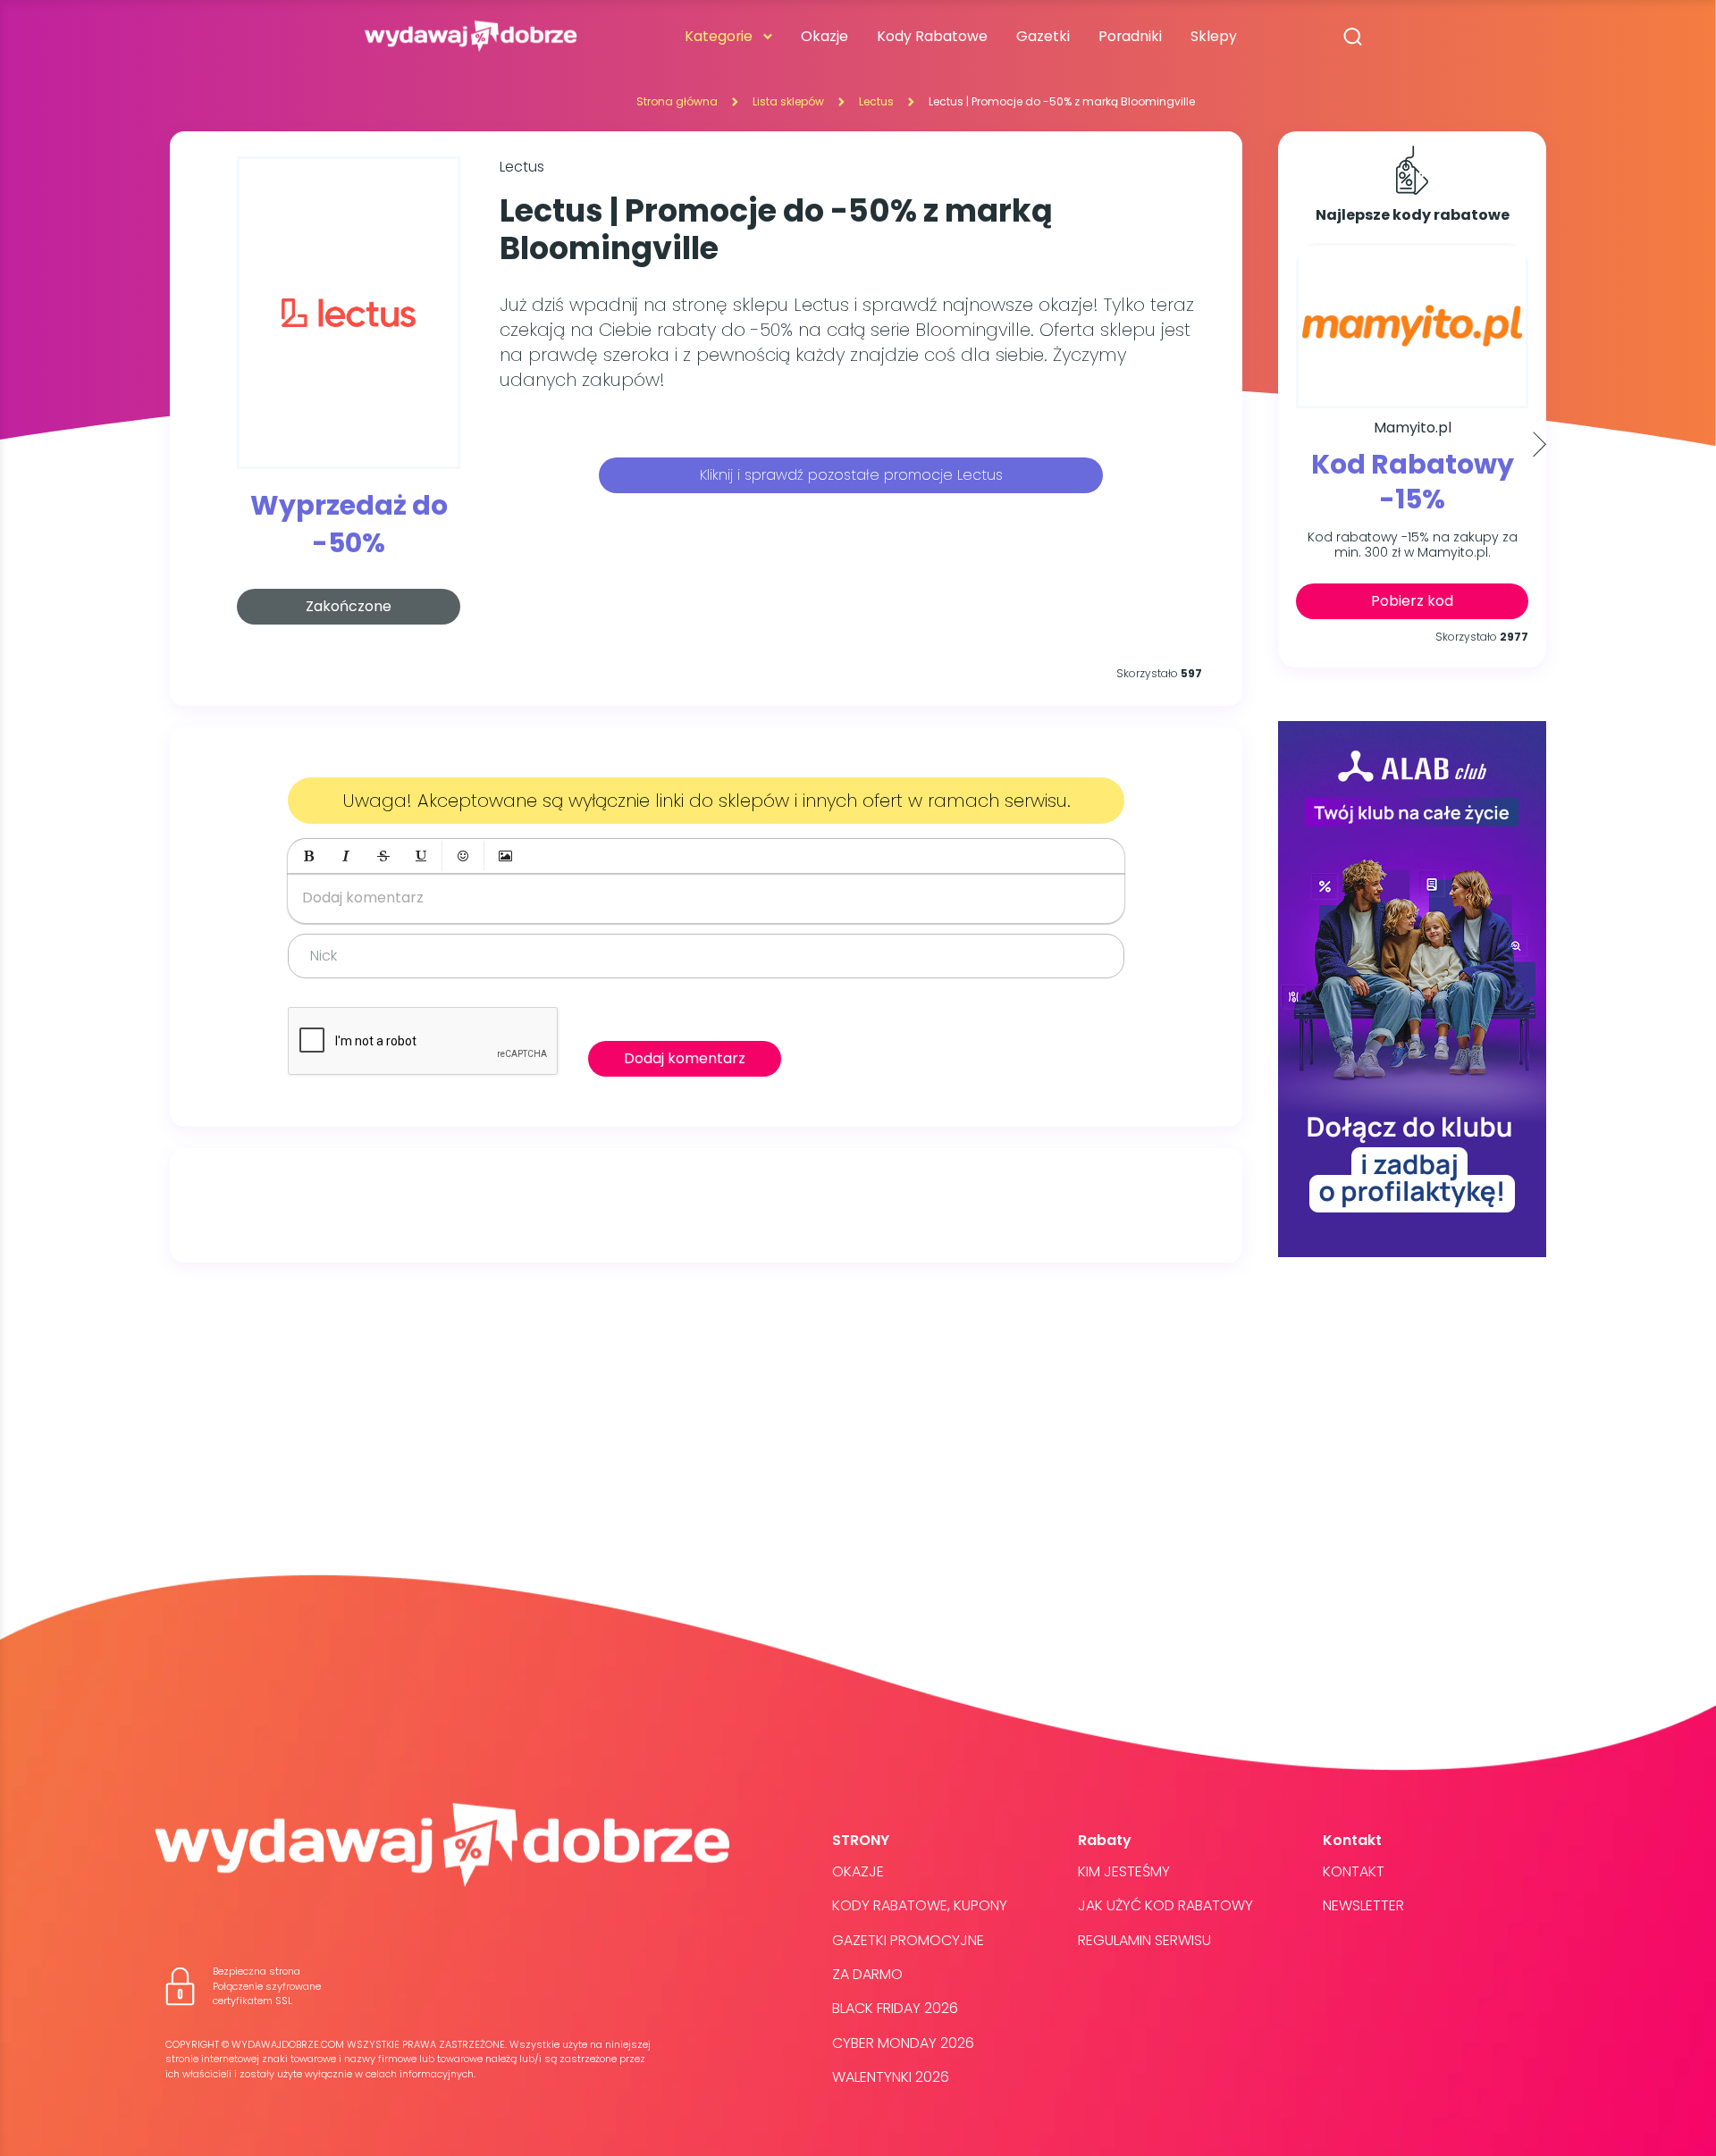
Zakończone (349, 606)
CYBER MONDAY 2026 (903, 2043)
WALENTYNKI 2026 (891, 2077)
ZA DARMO (867, 1974)
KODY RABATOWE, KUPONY (920, 1905)
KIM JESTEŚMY (1124, 1871)
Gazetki (1043, 36)
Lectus (876, 101)
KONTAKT (1354, 1871)
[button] (308, 856)
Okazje (824, 36)
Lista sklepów (788, 101)
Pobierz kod (1412, 601)
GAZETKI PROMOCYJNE (908, 1940)
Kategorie (719, 36)
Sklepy (1214, 36)
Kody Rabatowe (932, 36)
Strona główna (677, 101)
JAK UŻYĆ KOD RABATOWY (1165, 1905)
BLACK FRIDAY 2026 (895, 2008)
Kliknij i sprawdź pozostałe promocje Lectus (851, 475)
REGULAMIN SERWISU (1144, 1940)
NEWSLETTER (1363, 1905)
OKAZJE (858, 1871)
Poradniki (1130, 36)
